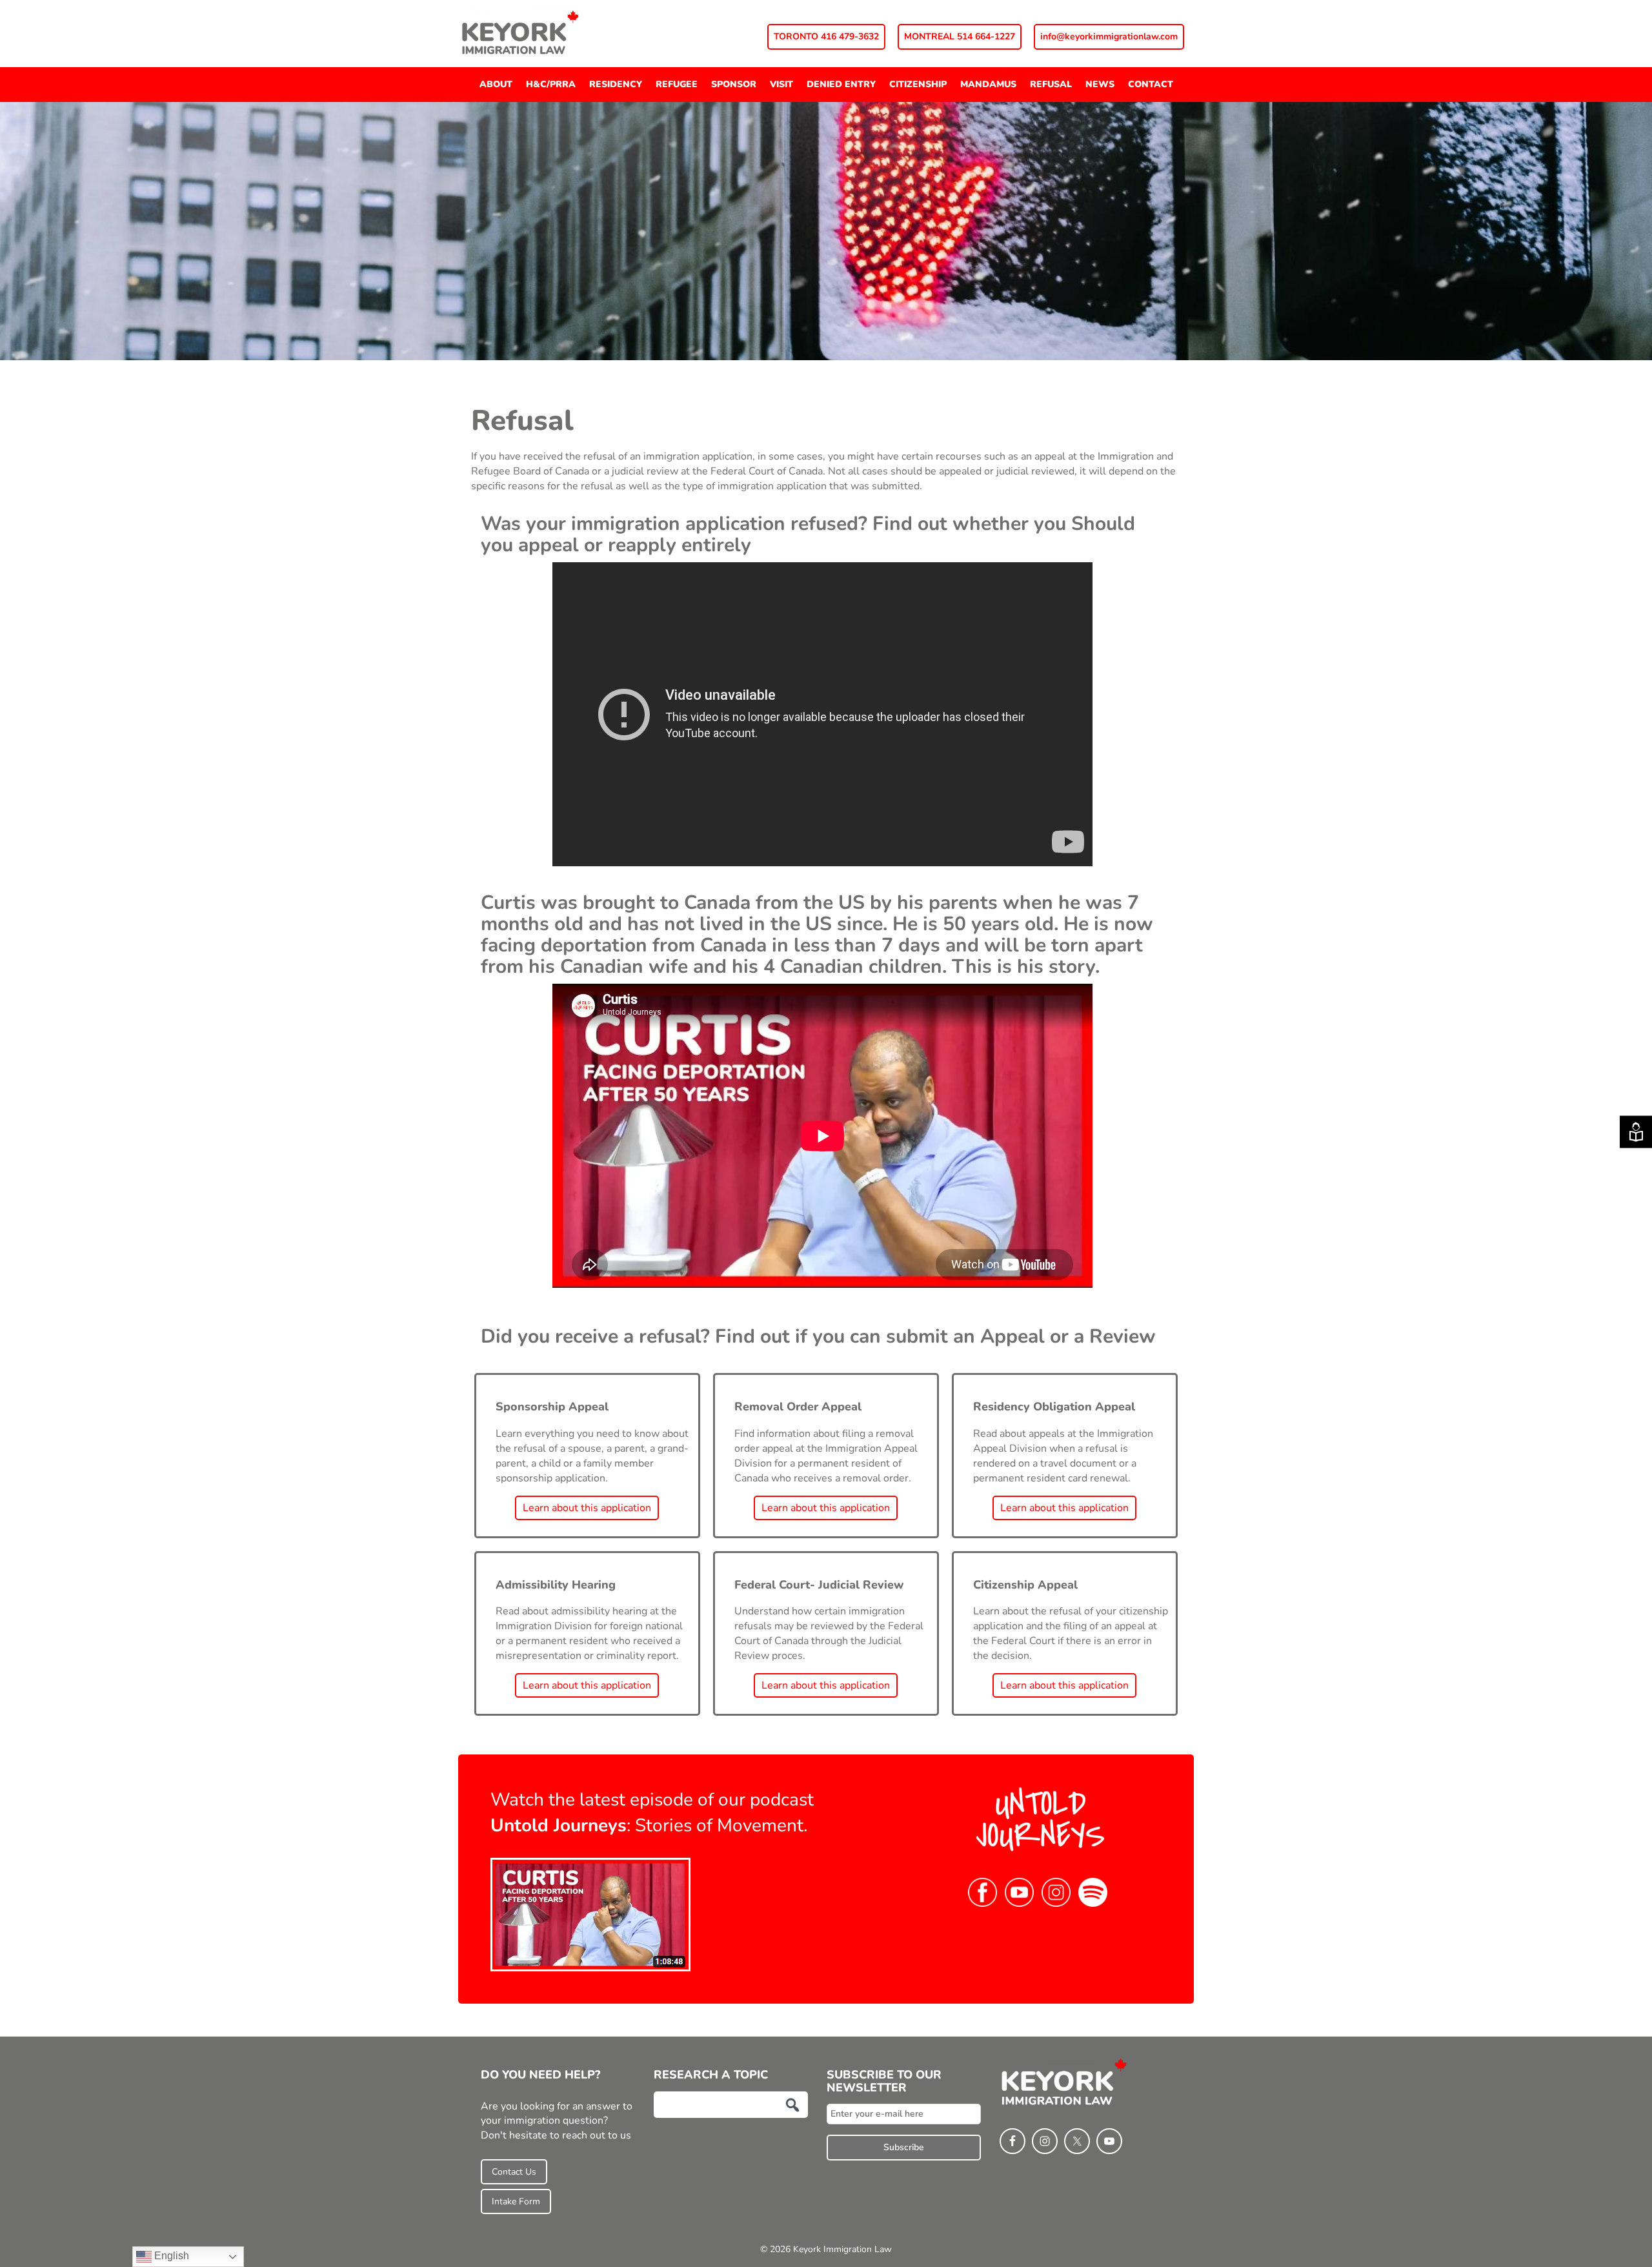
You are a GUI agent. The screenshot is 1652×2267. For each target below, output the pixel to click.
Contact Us (514, 2172)
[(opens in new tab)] (590, 1914)
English (170, 2256)
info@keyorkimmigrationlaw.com (1109, 36)
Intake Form (516, 2201)
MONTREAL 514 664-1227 (960, 36)
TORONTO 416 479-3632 (826, 36)
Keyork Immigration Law (555, 32)
